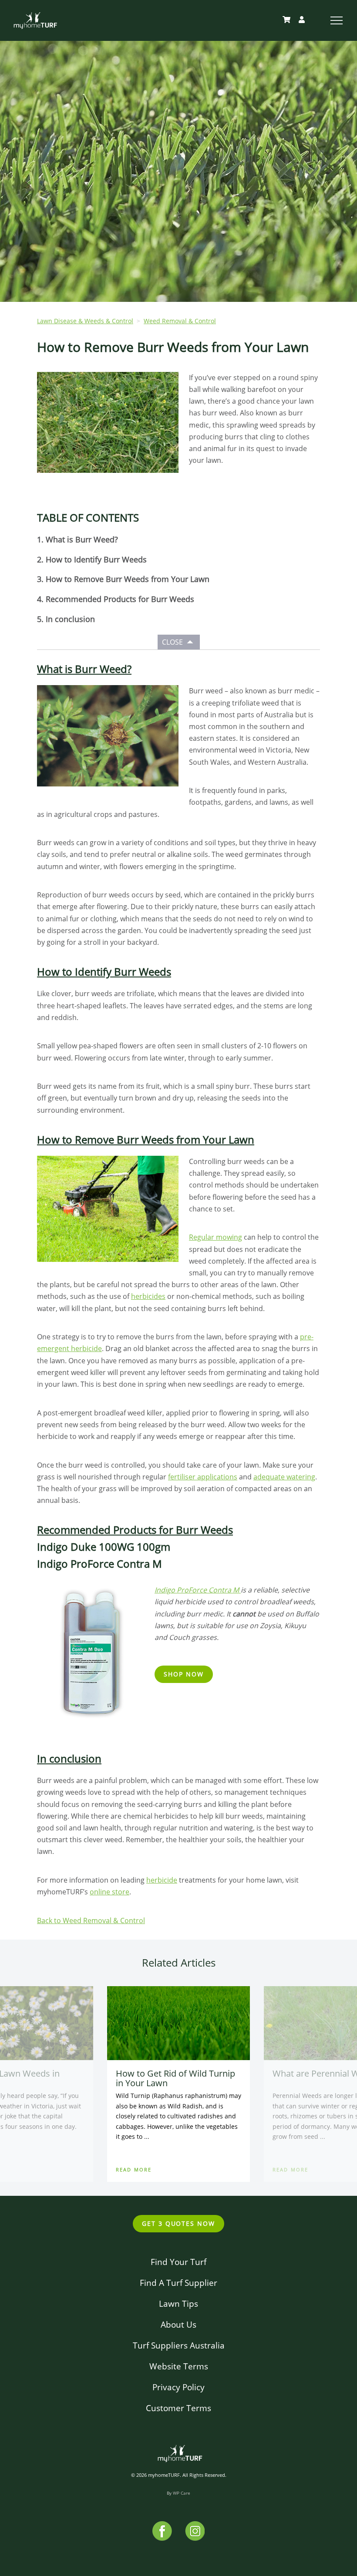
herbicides (148, 1296)
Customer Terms (178, 2408)
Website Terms (179, 2366)
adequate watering (284, 1477)
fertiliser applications (203, 1477)
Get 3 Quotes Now (178, 2223)
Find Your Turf (178, 2262)
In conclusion (70, 619)
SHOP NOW (184, 1674)
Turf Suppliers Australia (179, 2345)
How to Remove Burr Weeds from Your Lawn (128, 579)
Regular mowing (216, 1237)
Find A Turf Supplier (178, 2283)
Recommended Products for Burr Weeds (120, 599)
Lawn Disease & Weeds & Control (85, 321)
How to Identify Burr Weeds (96, 559)
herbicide (162, 1880)
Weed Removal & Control (180, 321)
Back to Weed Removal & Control (91, 1920)
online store (109, 1892)
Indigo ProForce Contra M (198, 1590)
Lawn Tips (178, 2303)
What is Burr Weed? (82, 539)
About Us (178, 2324)
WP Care (182, 2493)
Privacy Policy (178, 2387)
